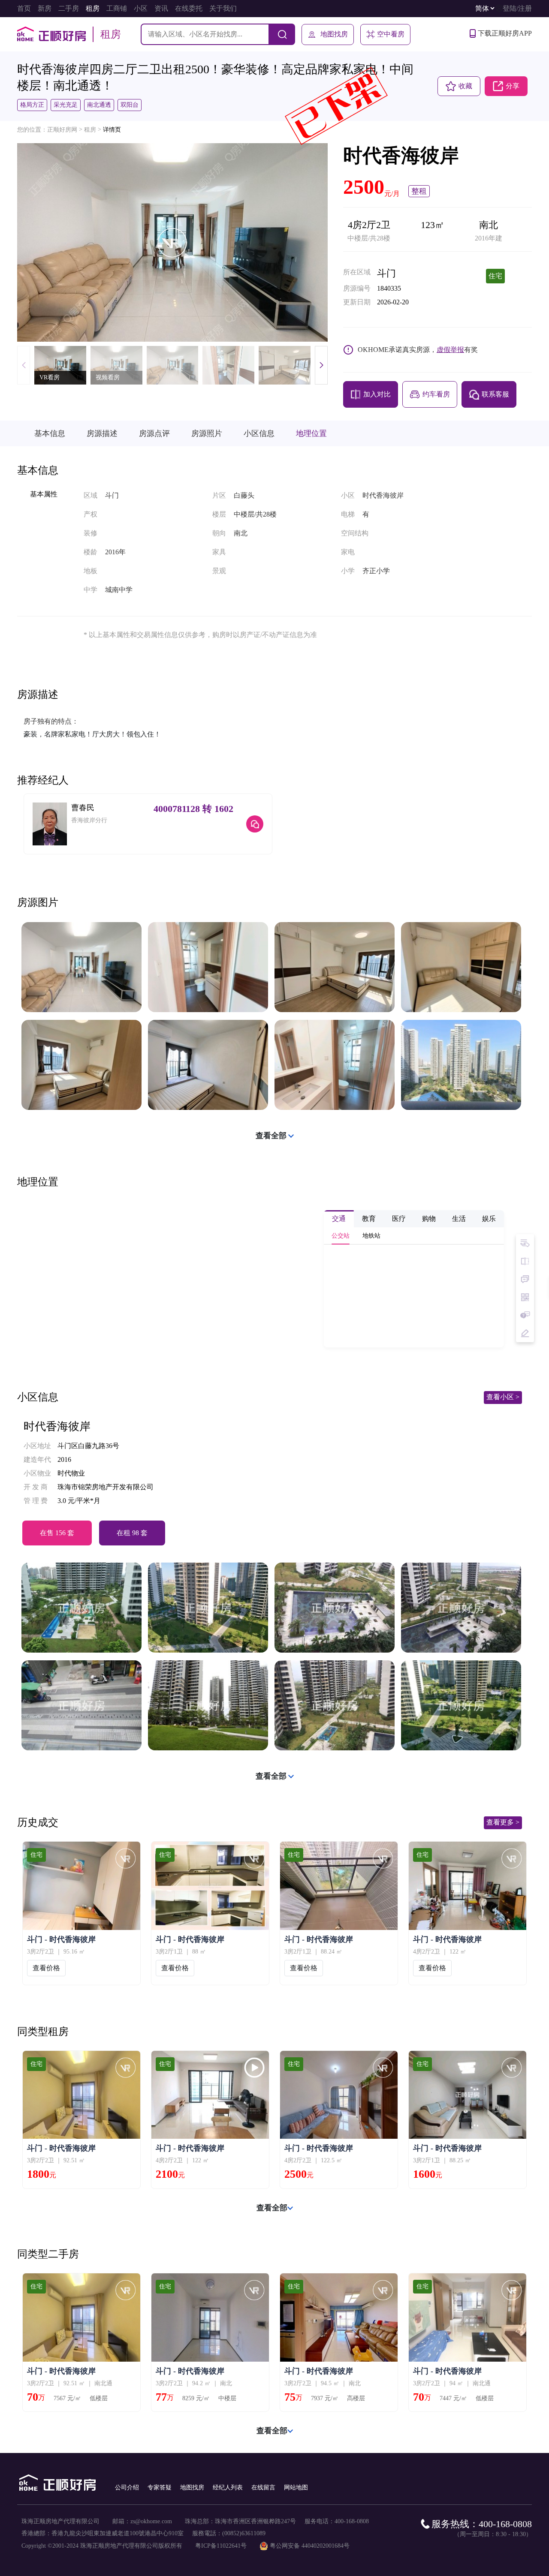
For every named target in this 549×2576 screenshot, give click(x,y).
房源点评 (154, 433)
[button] (321, 365)
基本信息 (50, 433)
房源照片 (207, 433)
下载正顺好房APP (505, 33)
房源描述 (102, 433)
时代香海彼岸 (57, 1427)
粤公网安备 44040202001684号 (310, 2546)
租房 (90, 130)
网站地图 (296, 2487)
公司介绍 (127, 2487)
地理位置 (311, 433)
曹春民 (83, 808)
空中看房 (391, 34)
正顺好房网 (62, 130)
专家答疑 (160, 2487)
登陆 (510, 8)
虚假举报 (450, 350)
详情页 (112, 130)
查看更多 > (503, 1822)
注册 (525, 8)
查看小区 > (503, 1397)
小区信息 (259, 433)
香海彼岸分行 (89, 820)
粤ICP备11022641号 (221, 2546)
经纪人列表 (228, 2487)
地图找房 (334, 34)
